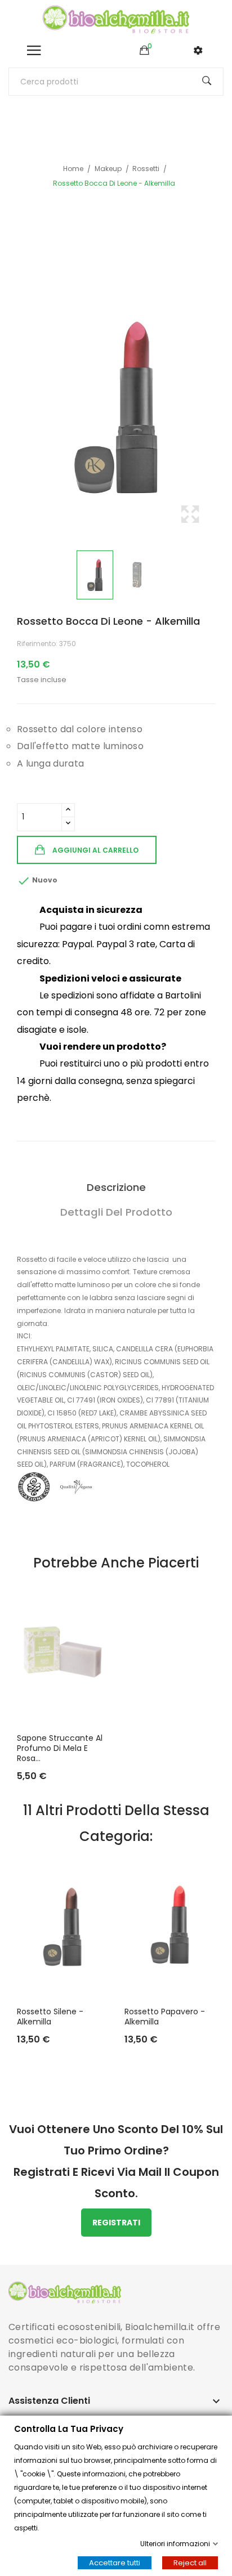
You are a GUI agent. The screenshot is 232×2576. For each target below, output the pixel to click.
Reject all (190, 2563)
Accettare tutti (115, 2563)
